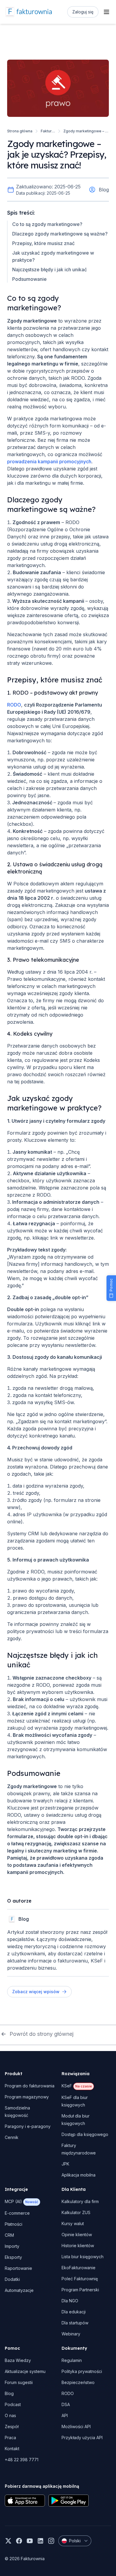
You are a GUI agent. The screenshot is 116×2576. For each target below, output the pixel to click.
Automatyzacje (19, 2290)
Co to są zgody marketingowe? (47, 224)
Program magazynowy (27, 2097)
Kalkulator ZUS (76, 2212)
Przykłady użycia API (82, 2438)
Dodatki (12, 2279)
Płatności (14, 2224)
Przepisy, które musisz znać (43, 243)
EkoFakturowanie (79, 2268)
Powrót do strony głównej (41, 2034)
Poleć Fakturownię (80, 2279)
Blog (9, 2393)
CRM (9, 2235)
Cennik (12, 2137)
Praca (10, 2438)
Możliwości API (76, 2426)
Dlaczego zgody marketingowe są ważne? (60, 234)
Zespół (12, 2426)
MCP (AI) (21, 2201)
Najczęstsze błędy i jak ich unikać (50, 269)
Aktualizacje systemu (25, 2371)
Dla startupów (75, 2323)
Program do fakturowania (30, 2086)
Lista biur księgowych (83, 2257)
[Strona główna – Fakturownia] (28, 12)
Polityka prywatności (82, 2371)
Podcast (13, 2404)
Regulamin (72, 2360)
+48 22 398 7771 (22, 2460)
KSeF (77, 2086)
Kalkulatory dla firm (80, 2201)
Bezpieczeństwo (78, 2382)
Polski (75, 2541)
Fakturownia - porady (48, 131)
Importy (12, 2246)
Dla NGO (70, 2301)
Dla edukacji (74, 2312)
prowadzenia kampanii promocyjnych (49, 461)
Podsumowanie (29, 279)
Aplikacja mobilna (79, 2175)
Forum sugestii (19, 2382)
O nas (10, 2415)
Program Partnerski (80, 2290)
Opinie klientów (77, 2235)
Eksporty (13, 2257)
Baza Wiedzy (18, 2360)
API (65, 2415)
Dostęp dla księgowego (85, 2134)
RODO (14, 705)
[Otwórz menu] (106, 12)
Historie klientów (78, 2246)
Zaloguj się (83, 12)
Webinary (71, 2334)
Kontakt (12, 2449)
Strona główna (20, 131)
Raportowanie (18, 2268)
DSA (66, 2404)
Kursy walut (73, 2223)
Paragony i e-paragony (28, 2126)
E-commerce (17, 2213)
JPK (65, 2164)
